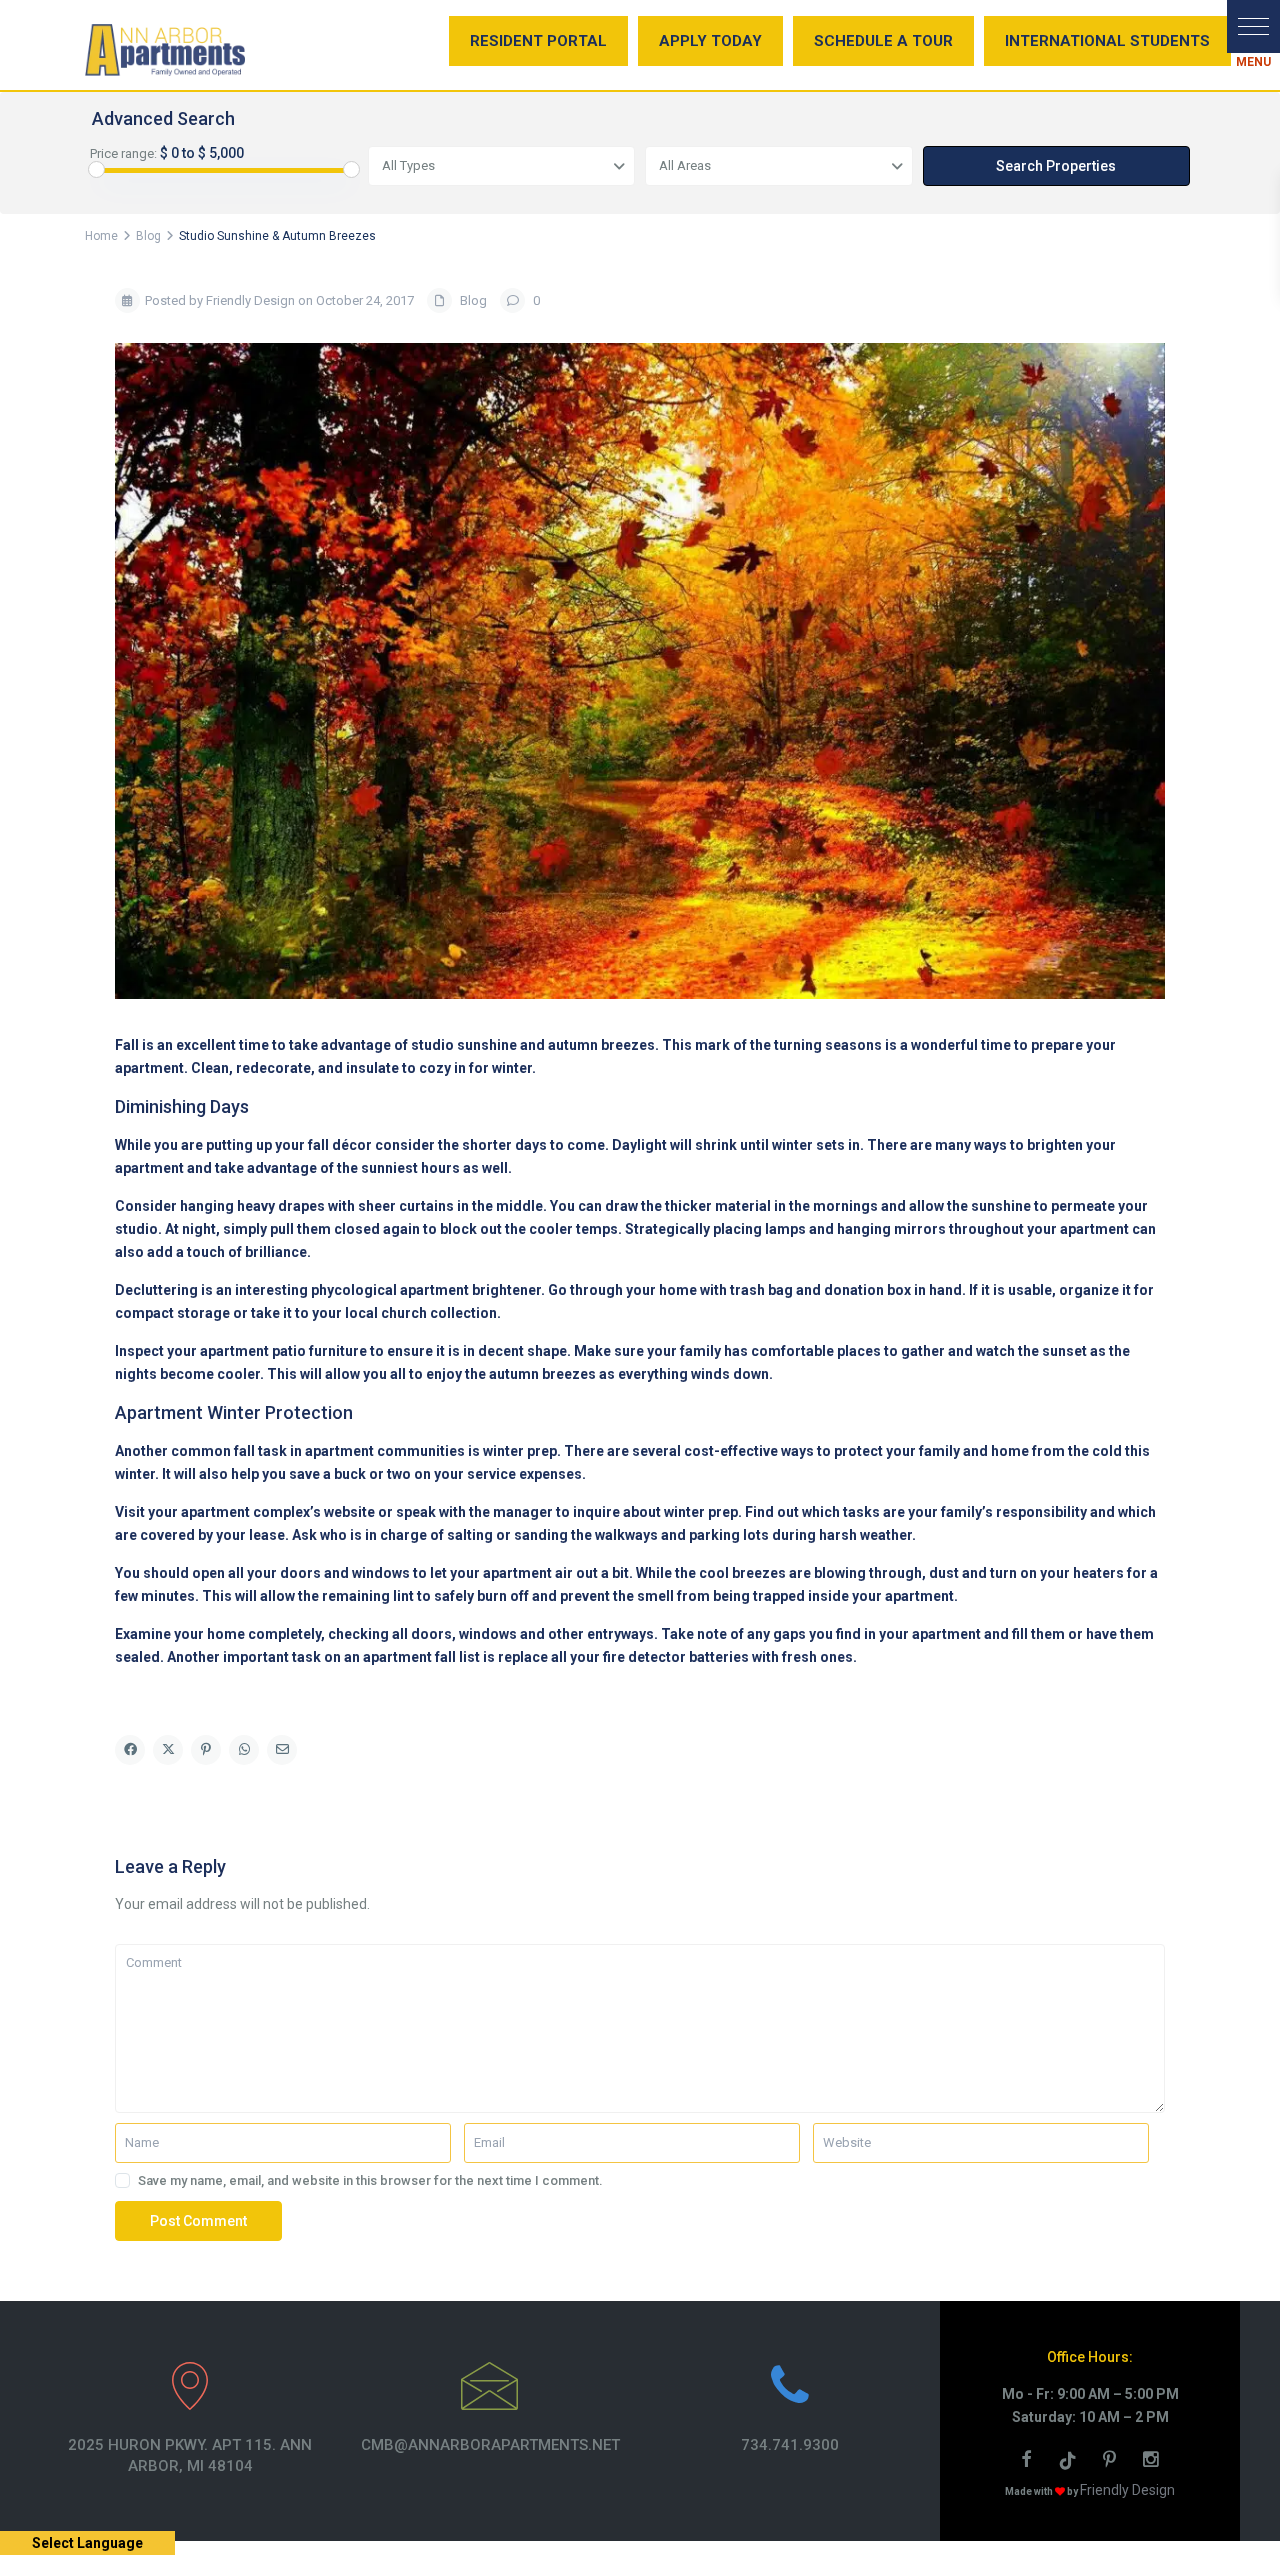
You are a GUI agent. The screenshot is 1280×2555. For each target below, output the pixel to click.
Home (101, 236)
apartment (149, 1168)
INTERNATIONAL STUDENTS (1107, 41)
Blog (148, 236)
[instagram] (1153, 2462)
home (226, 1634)
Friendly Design (1127, 2490)
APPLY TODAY (710, 41)
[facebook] (1029, 2462)
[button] (1253, 26)
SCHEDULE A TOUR (883, 41)
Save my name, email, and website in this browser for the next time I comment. (370, 2180)
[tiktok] (1071, 2462)
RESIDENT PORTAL (538, 41)
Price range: (123, 154)
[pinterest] (1113, 2462)
